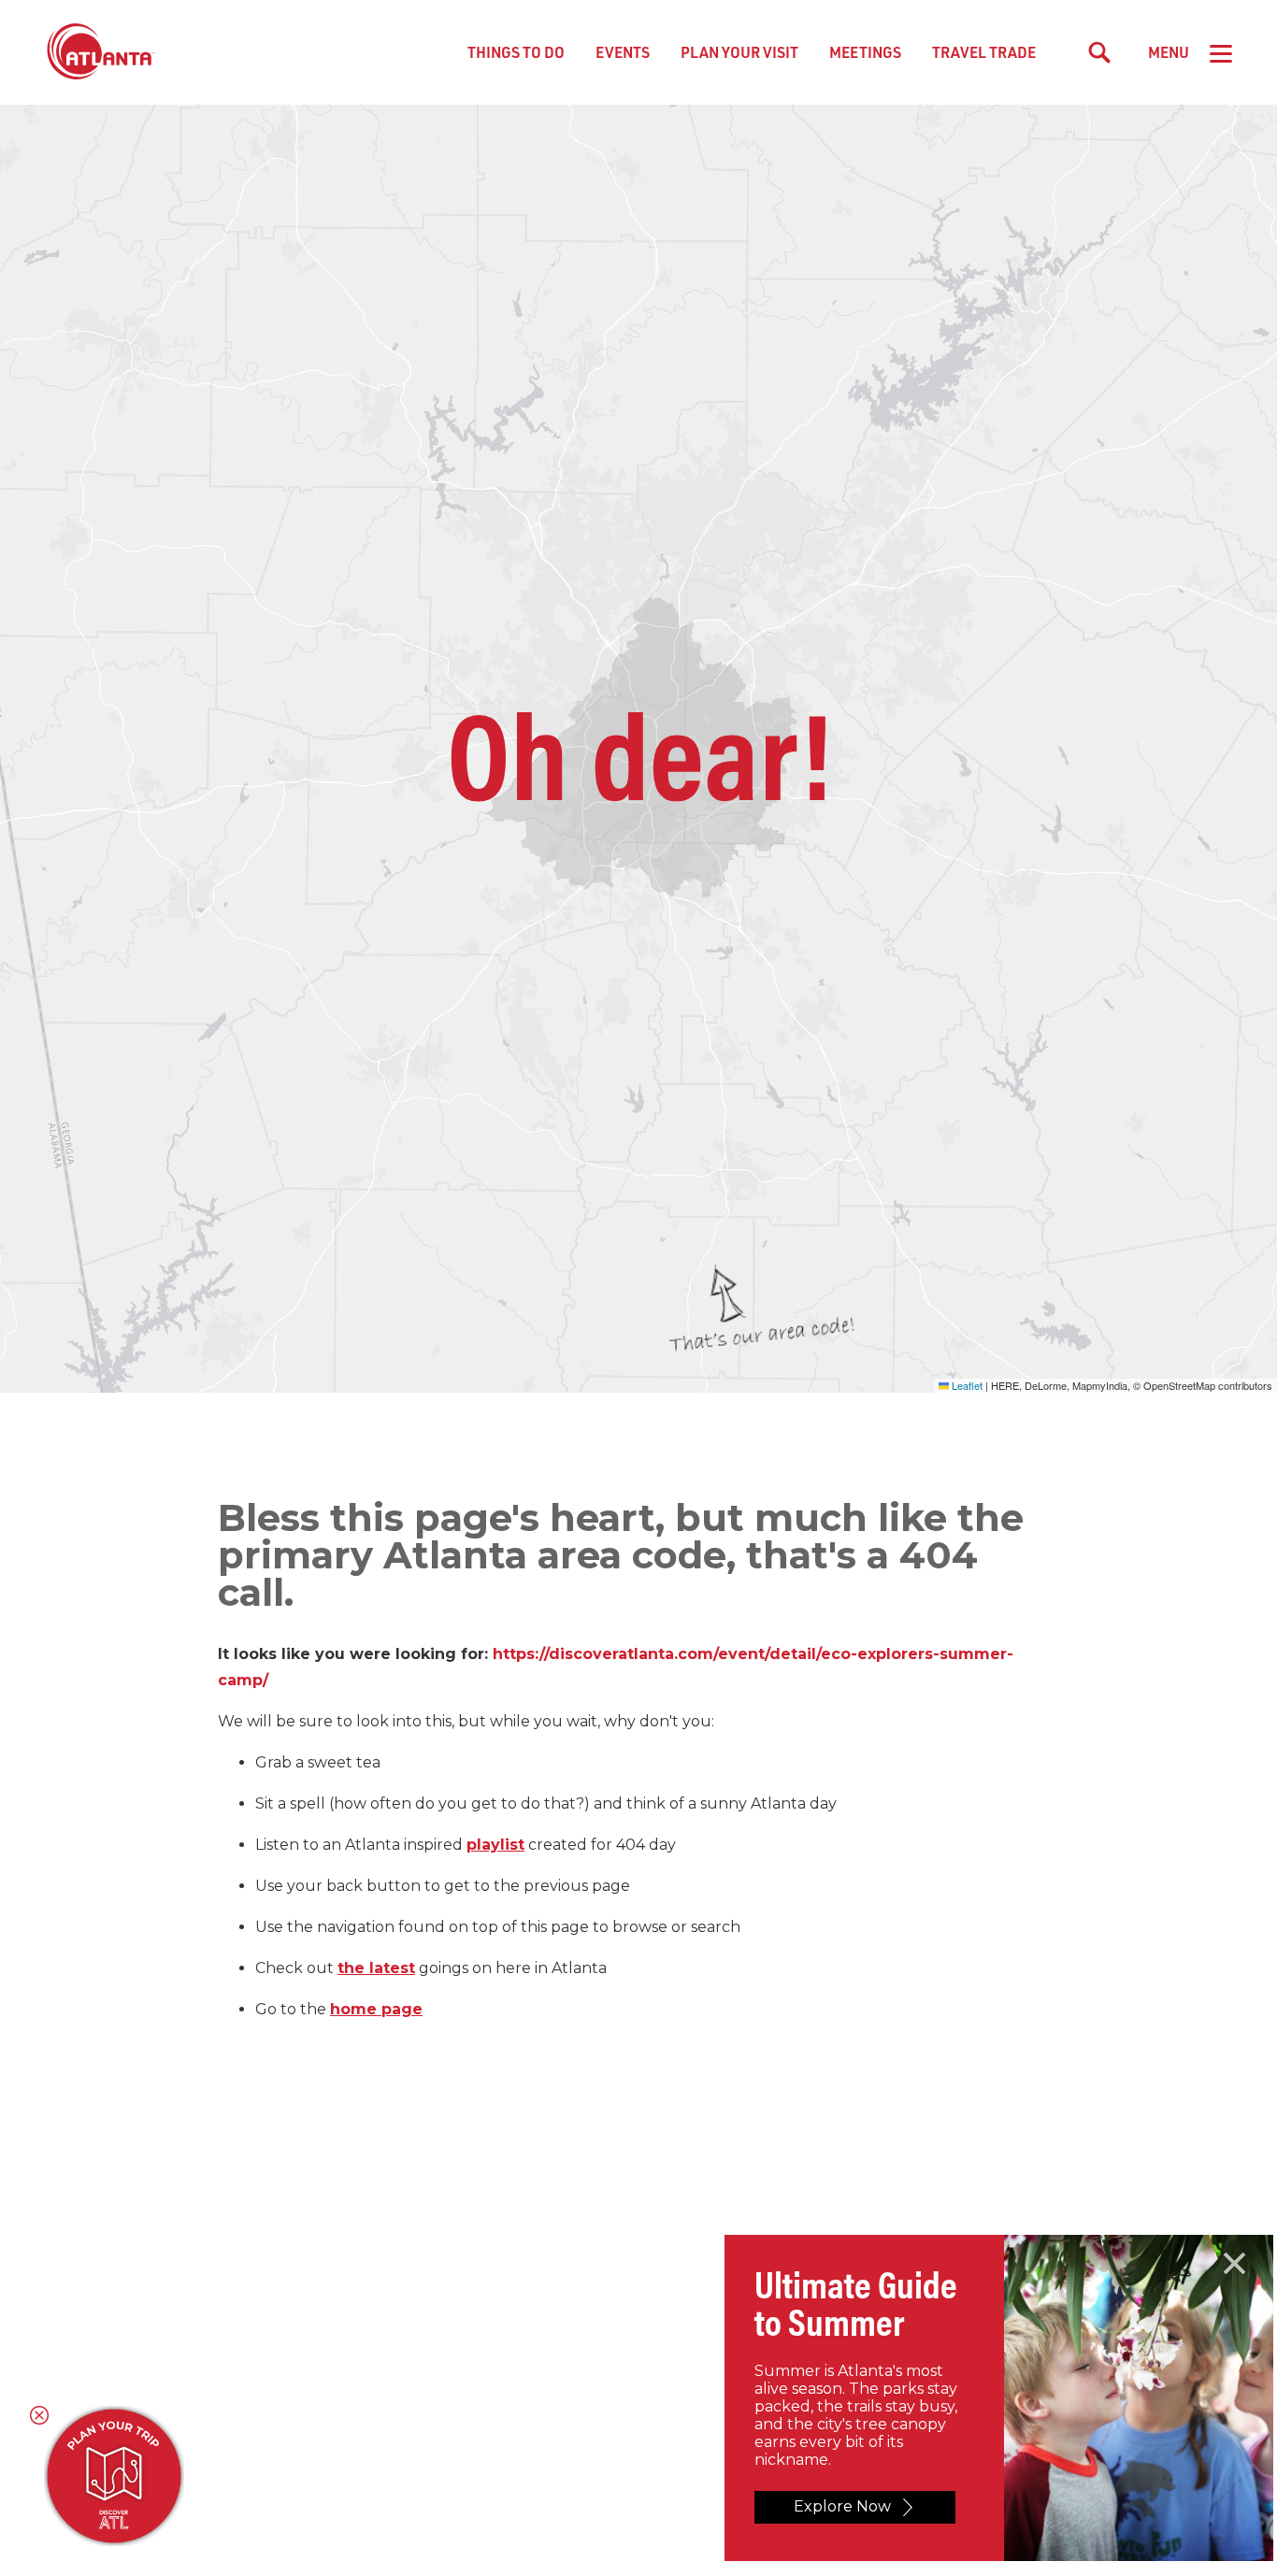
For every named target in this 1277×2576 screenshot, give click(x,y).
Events (623, 52)
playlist (495, 1845)
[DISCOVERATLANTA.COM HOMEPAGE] (101, 52)
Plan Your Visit (739, 52)
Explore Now (842, 2506)
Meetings (865, 52)
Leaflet (966, 1385)
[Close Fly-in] (1234, 2264)
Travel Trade (984, 52)
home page (376, 2009)
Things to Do (516, 52)
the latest (376, 1968)
